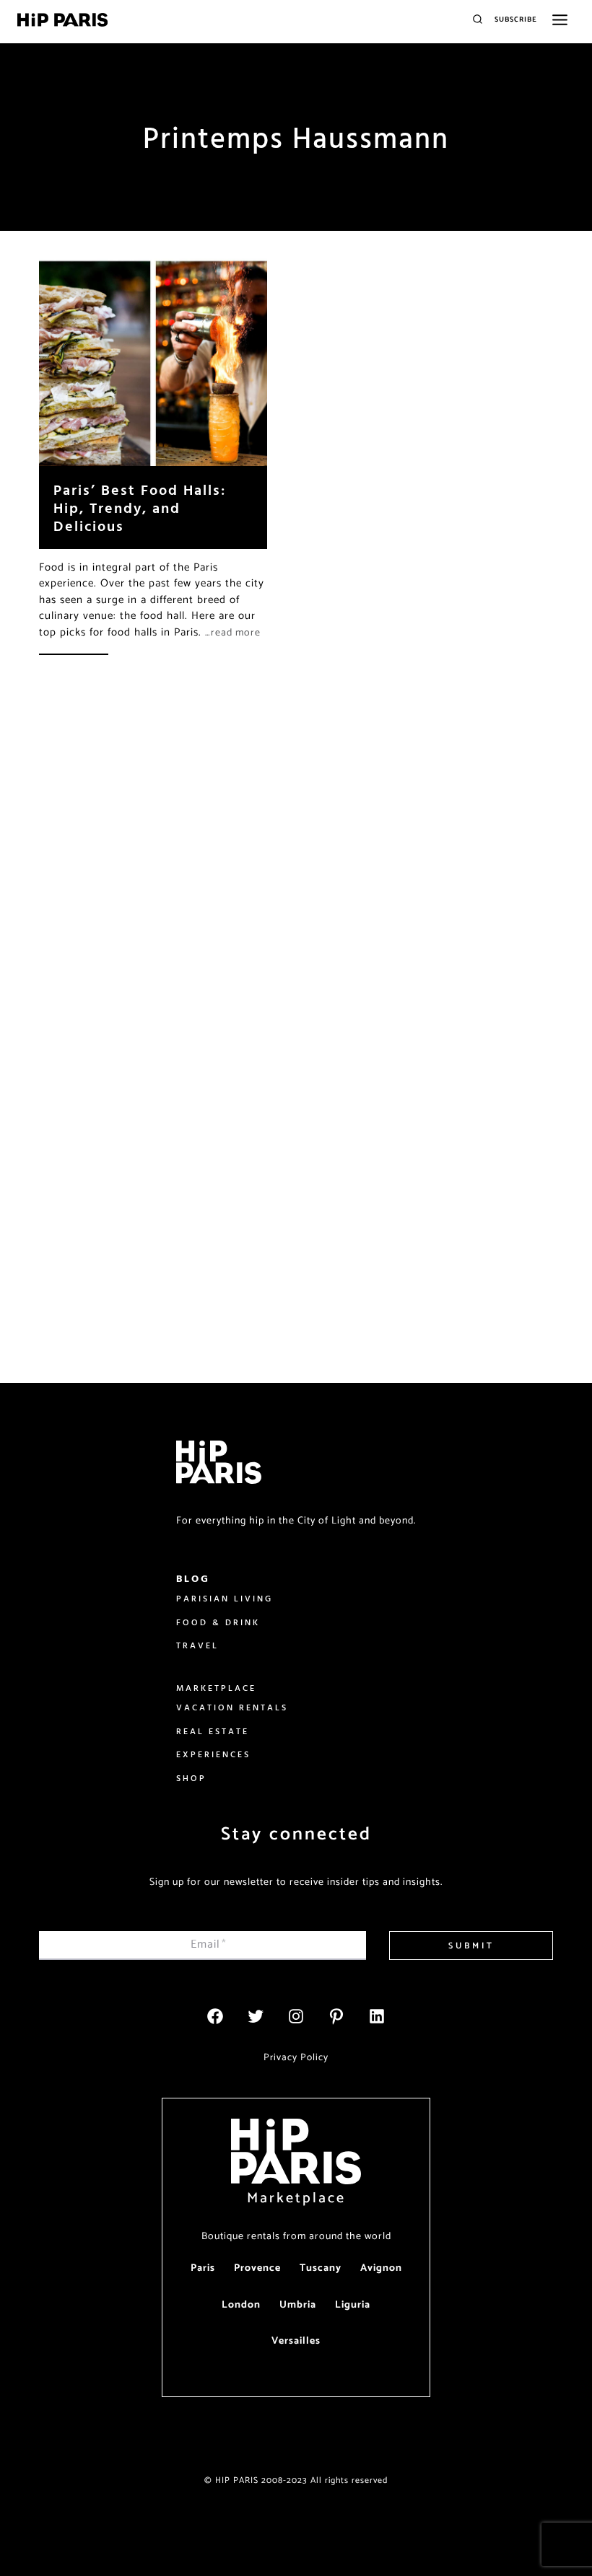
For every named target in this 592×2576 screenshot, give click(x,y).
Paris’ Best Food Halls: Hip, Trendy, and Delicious (140, 507)
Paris (203, 2268)
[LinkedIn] (377, 2016)
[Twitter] (256, 2016)
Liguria (353, 2305)
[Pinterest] (336, 2016)
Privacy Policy (296, 2057)
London (241, 2305)
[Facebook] (215, 2016)
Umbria (298, 2305)
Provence (257, 2268)
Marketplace (296, 2198)
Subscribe (516, 19)
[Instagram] (296, 2016)
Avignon (381, 2268)
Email (209, 1944)
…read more (233, 633)
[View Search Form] (478, 20)
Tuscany (321, 2268)
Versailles (296, 2341)
